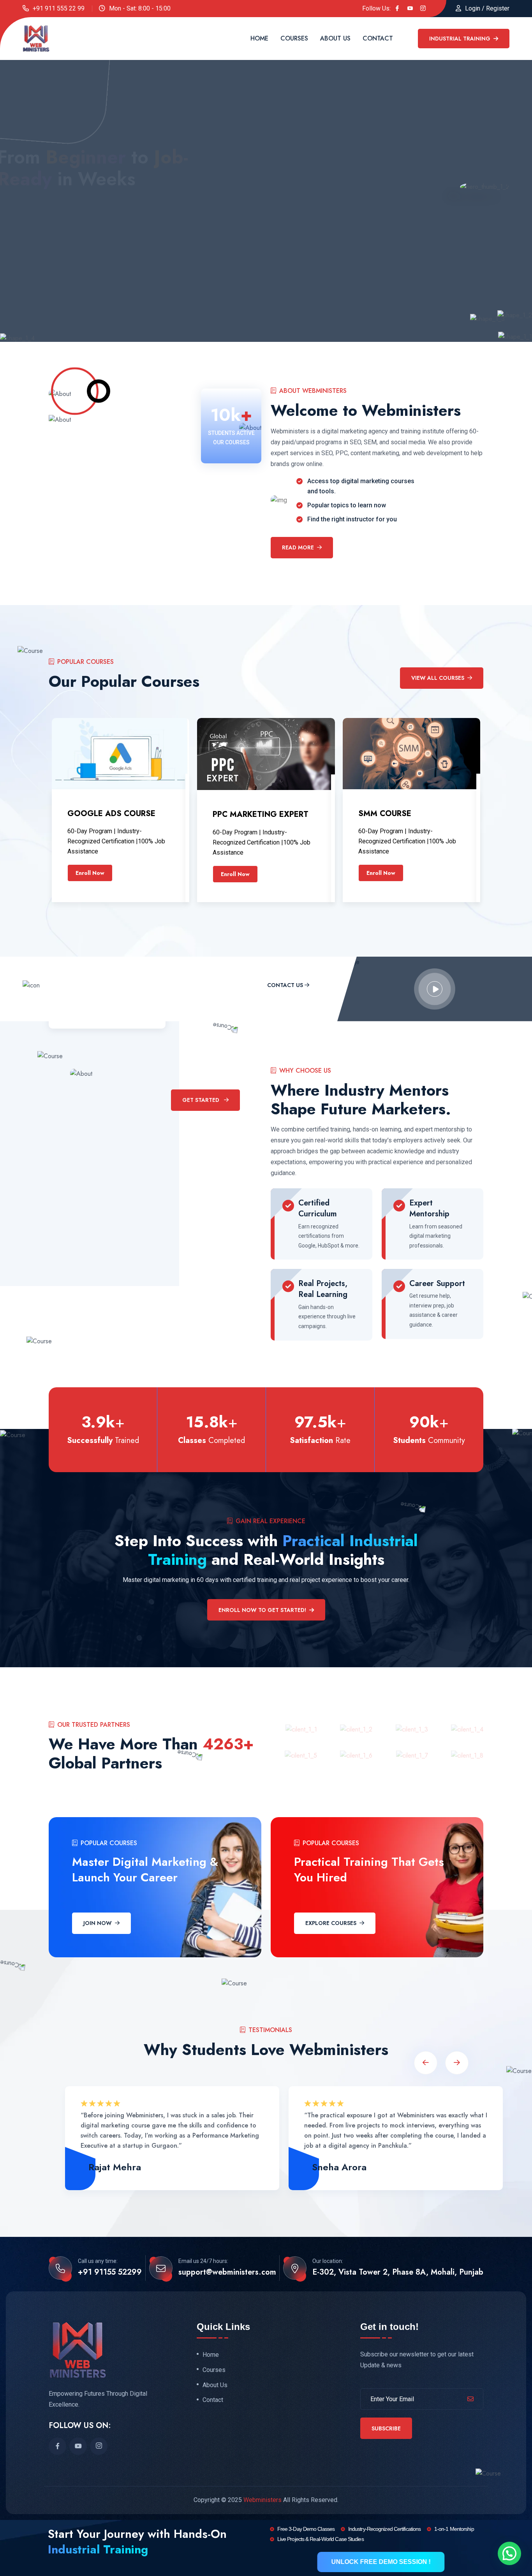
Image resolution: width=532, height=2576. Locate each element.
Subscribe (386, 2428)
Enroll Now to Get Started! (262, 1610)
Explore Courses (331, 1923)
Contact (378, 38)
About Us (335, 38)
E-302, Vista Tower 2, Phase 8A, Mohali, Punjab (398, 2272)
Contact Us (285, 985)
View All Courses (438, 678)
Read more (298, 547)
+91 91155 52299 (110, 2272)
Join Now (98, 1923)
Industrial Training (461, 39)
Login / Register (487, 8)
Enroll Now (90, 873)
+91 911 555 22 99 (59, 8)
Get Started (52, 247)
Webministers (262, 2500)
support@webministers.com (227, 2272)
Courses (294, 38)
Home (259, 38)
